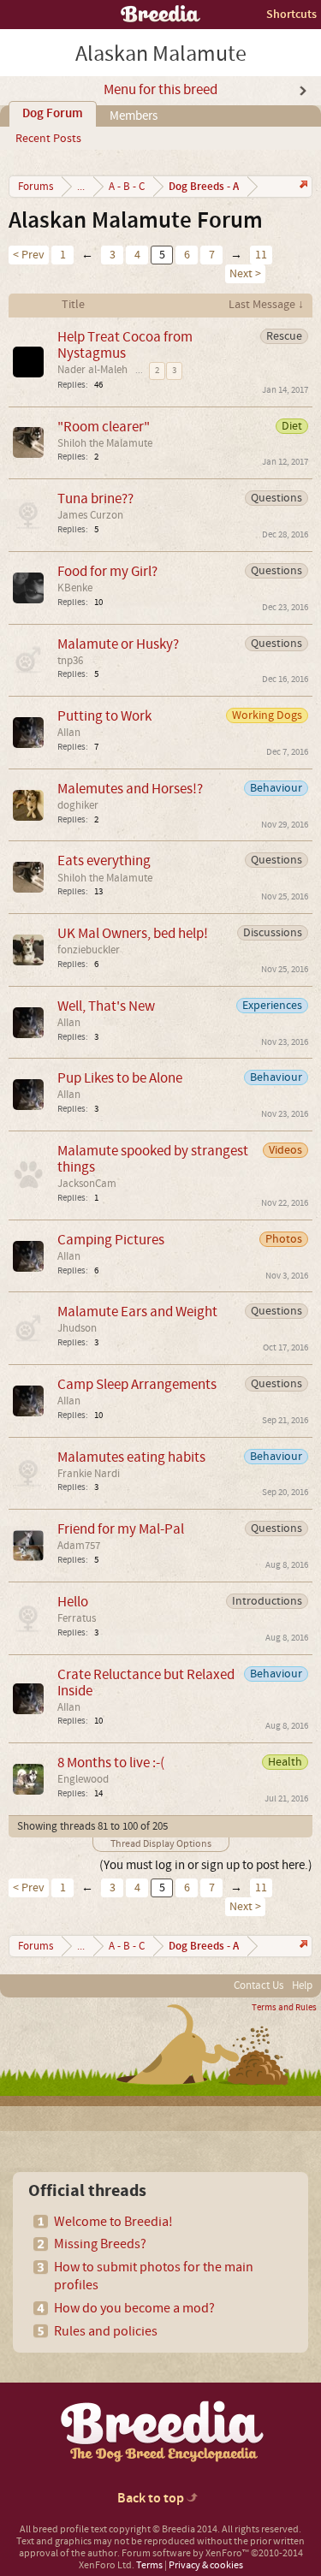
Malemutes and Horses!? (130, 789)
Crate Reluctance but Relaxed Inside (146, 1683)
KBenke (75, 588)
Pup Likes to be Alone (120, 1078)
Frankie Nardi (89, 1474)
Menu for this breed (160, 90)
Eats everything (104, 861)
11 (261, 255)
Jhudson (77, 1328)
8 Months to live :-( (111, 1763)
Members (134, 116)
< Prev (29, 255)
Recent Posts (48, 139)
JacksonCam (87, 1184)
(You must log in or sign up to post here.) (206, 1865)
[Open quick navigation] (302, 186)
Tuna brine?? (95, 499)
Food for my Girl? (107, 571)
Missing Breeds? (100, 2244)
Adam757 (79, 1546)
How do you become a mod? (134, 2308)
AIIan (69, 733)
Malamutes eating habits (131, 1457)
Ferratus (77, 1618)
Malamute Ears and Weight (137, 1312)
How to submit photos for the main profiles (154, 2276)
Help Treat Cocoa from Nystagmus (125, 345)
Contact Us (259, 1985)
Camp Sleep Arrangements (137, 1384)
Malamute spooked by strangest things (153, 1159)
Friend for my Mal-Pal (121, 1529)
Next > (245, 274)
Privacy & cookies (206, 2565)
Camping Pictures (111, 1240)
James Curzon (90, 515)
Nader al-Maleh (92, 370)
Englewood (83, 1779)
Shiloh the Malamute (105, 443)
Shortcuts (291, 14)
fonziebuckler (89, 950)
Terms (149, 2565)
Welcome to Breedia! (113, 2222)
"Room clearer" (104, 427)
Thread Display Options (161, 1844)
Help (302, 1985)
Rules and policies (106, 2331)
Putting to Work (104, 716)
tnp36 (70, 661)
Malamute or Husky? (118, 644)
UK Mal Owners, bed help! (133, 933)
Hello (73, 1602)
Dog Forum (53, 114)
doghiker (78, 805)
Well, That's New (106, 1006)
